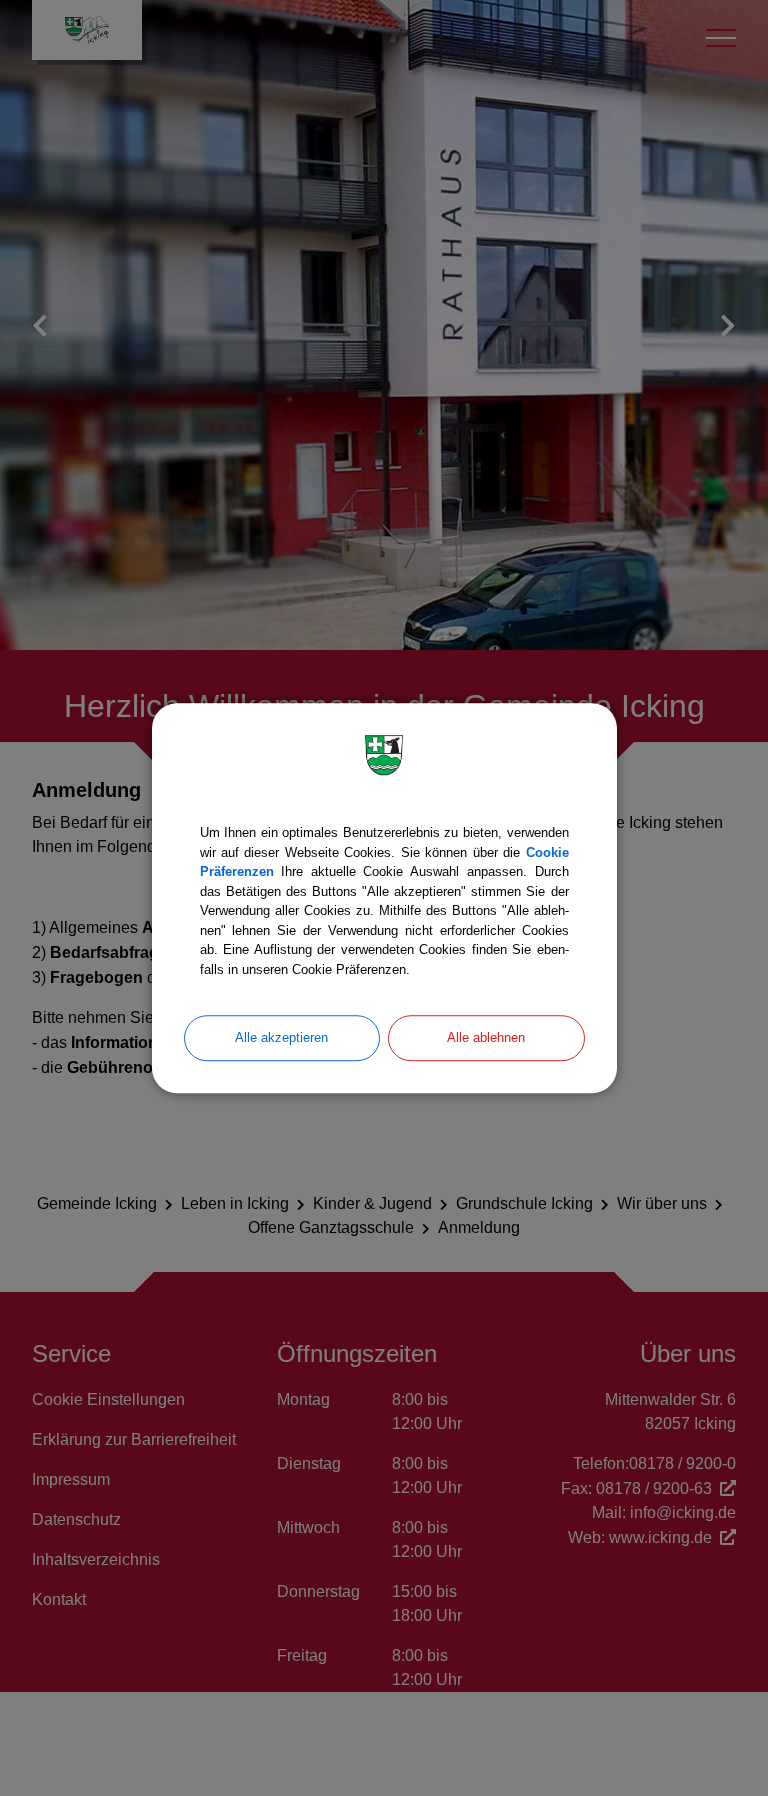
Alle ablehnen (486, 1037)
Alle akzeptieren (281, 1037)
